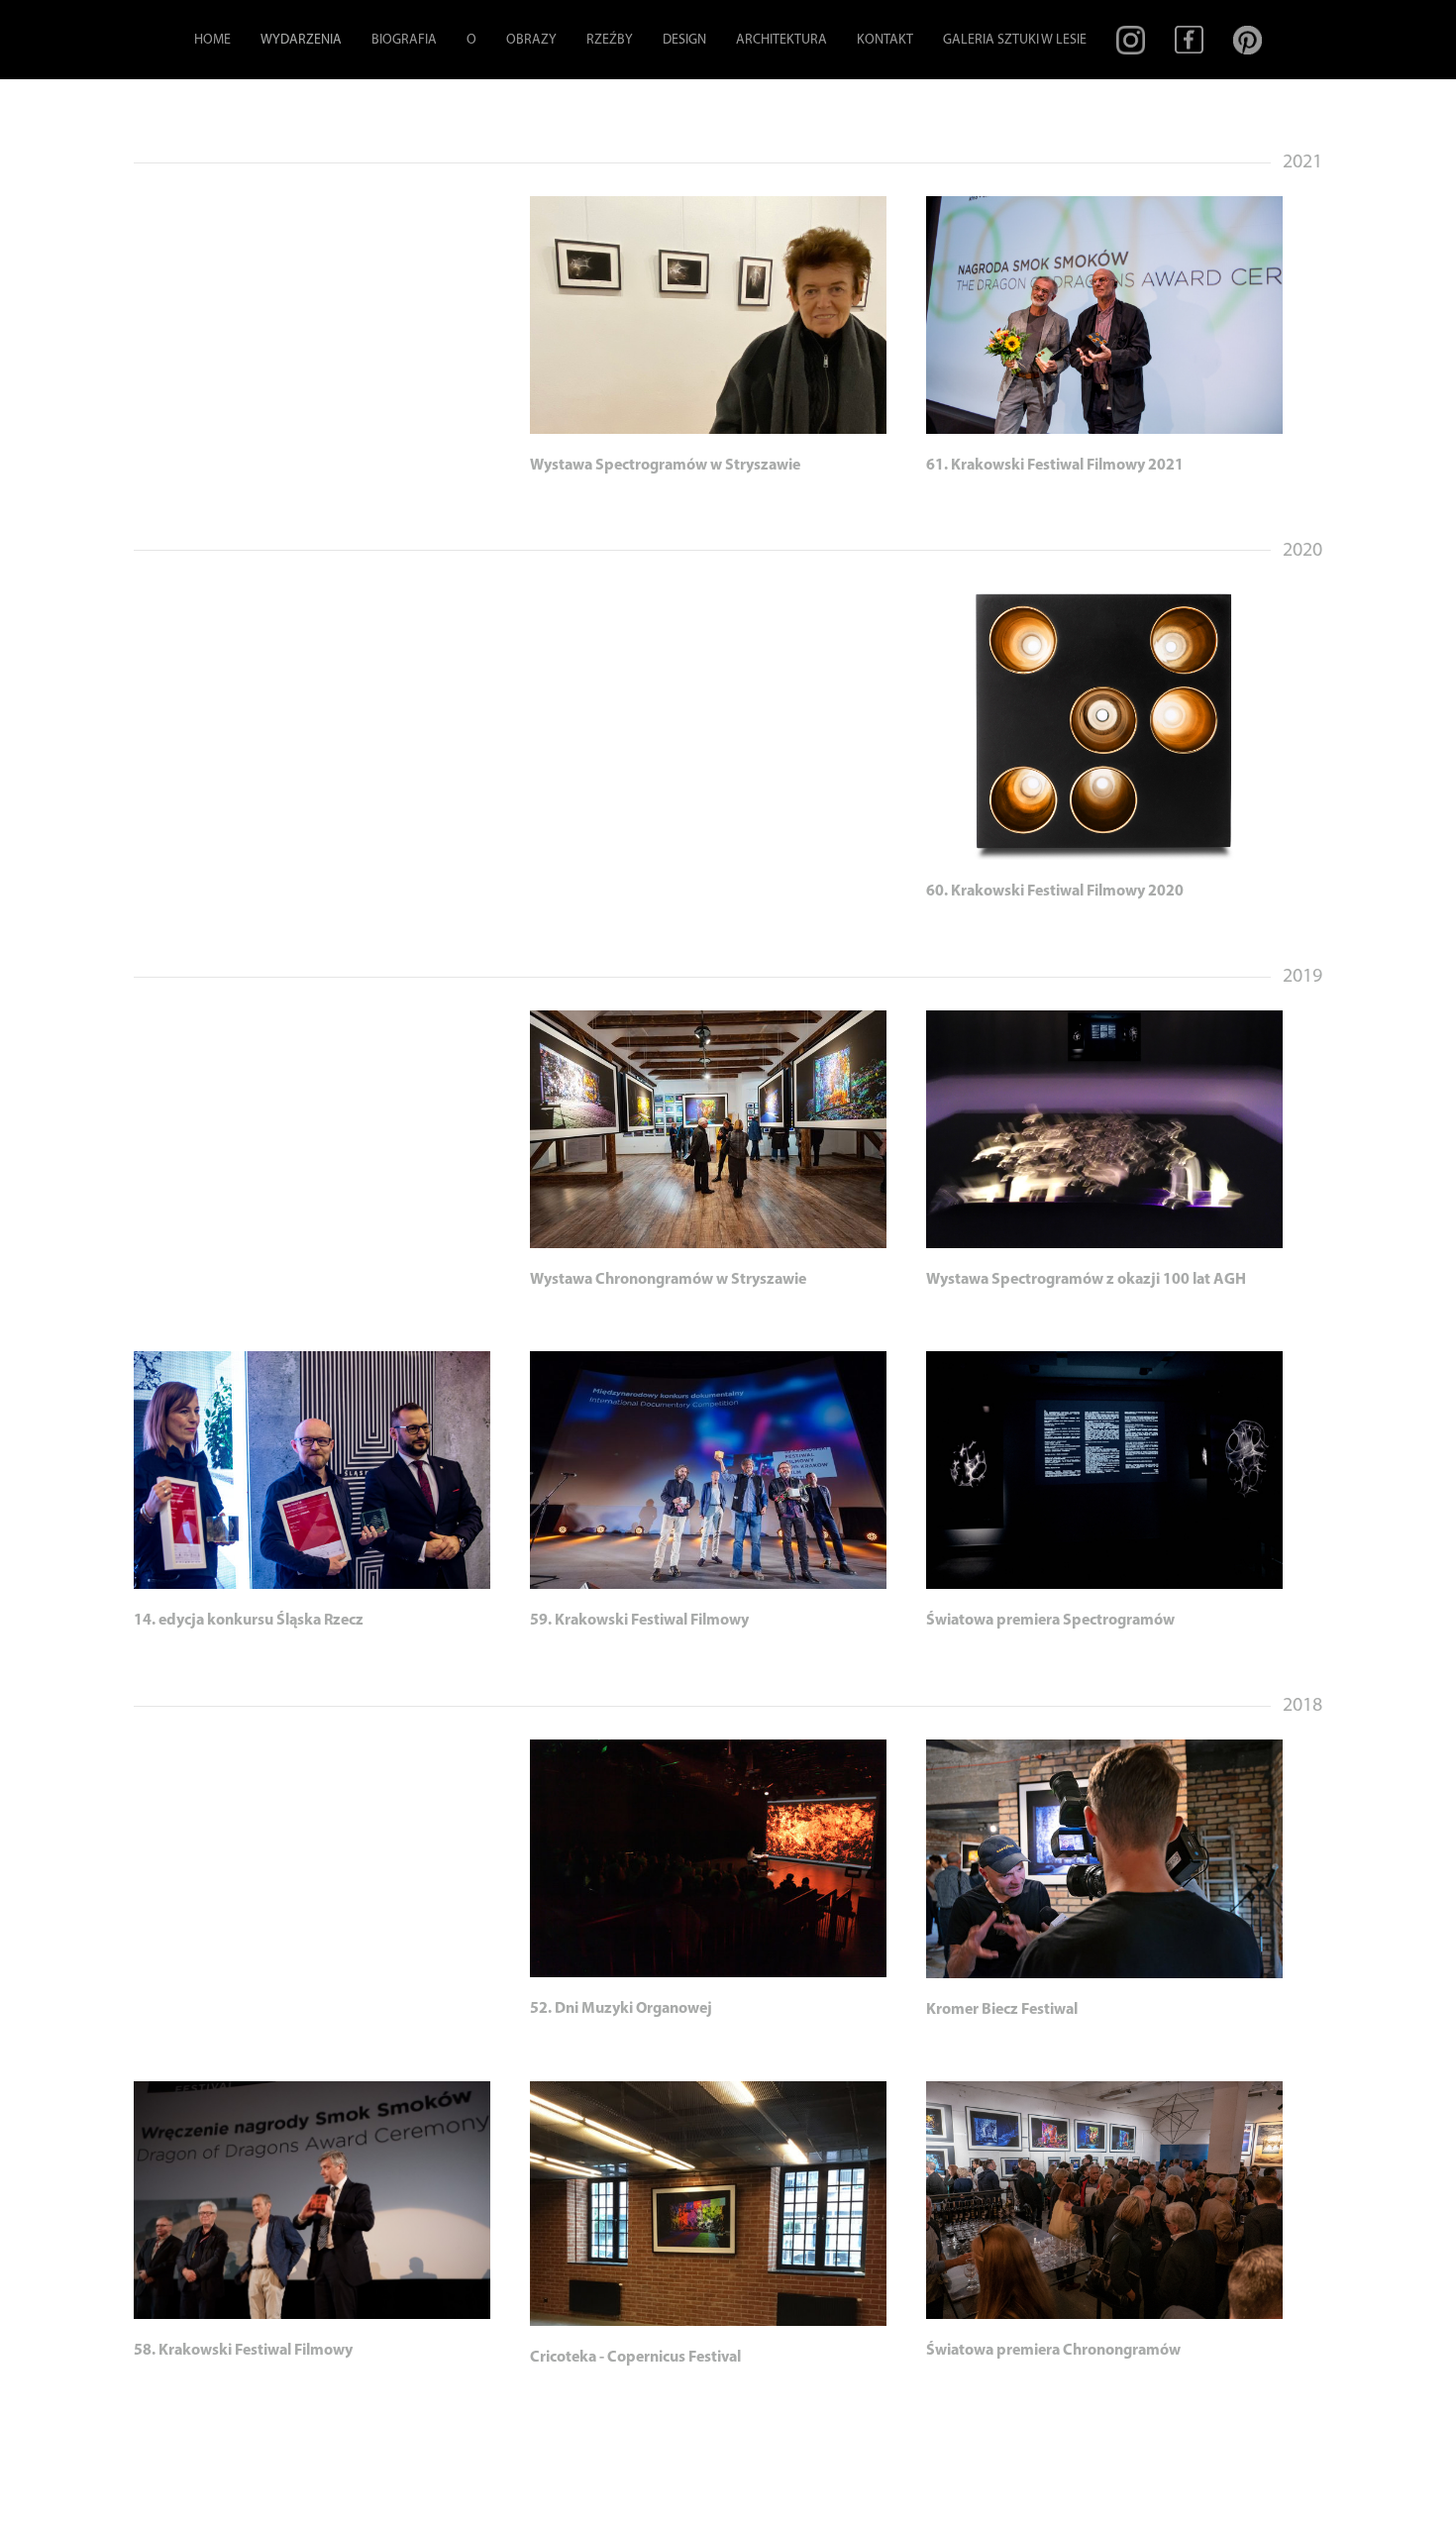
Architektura (781, 40)
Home (212, 40)
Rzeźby (610, 40)
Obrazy (531, 40)
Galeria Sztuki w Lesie (1015, 40)
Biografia (404, 40)
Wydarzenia (301, 40)
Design (684, 40)
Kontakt (885, 40)
